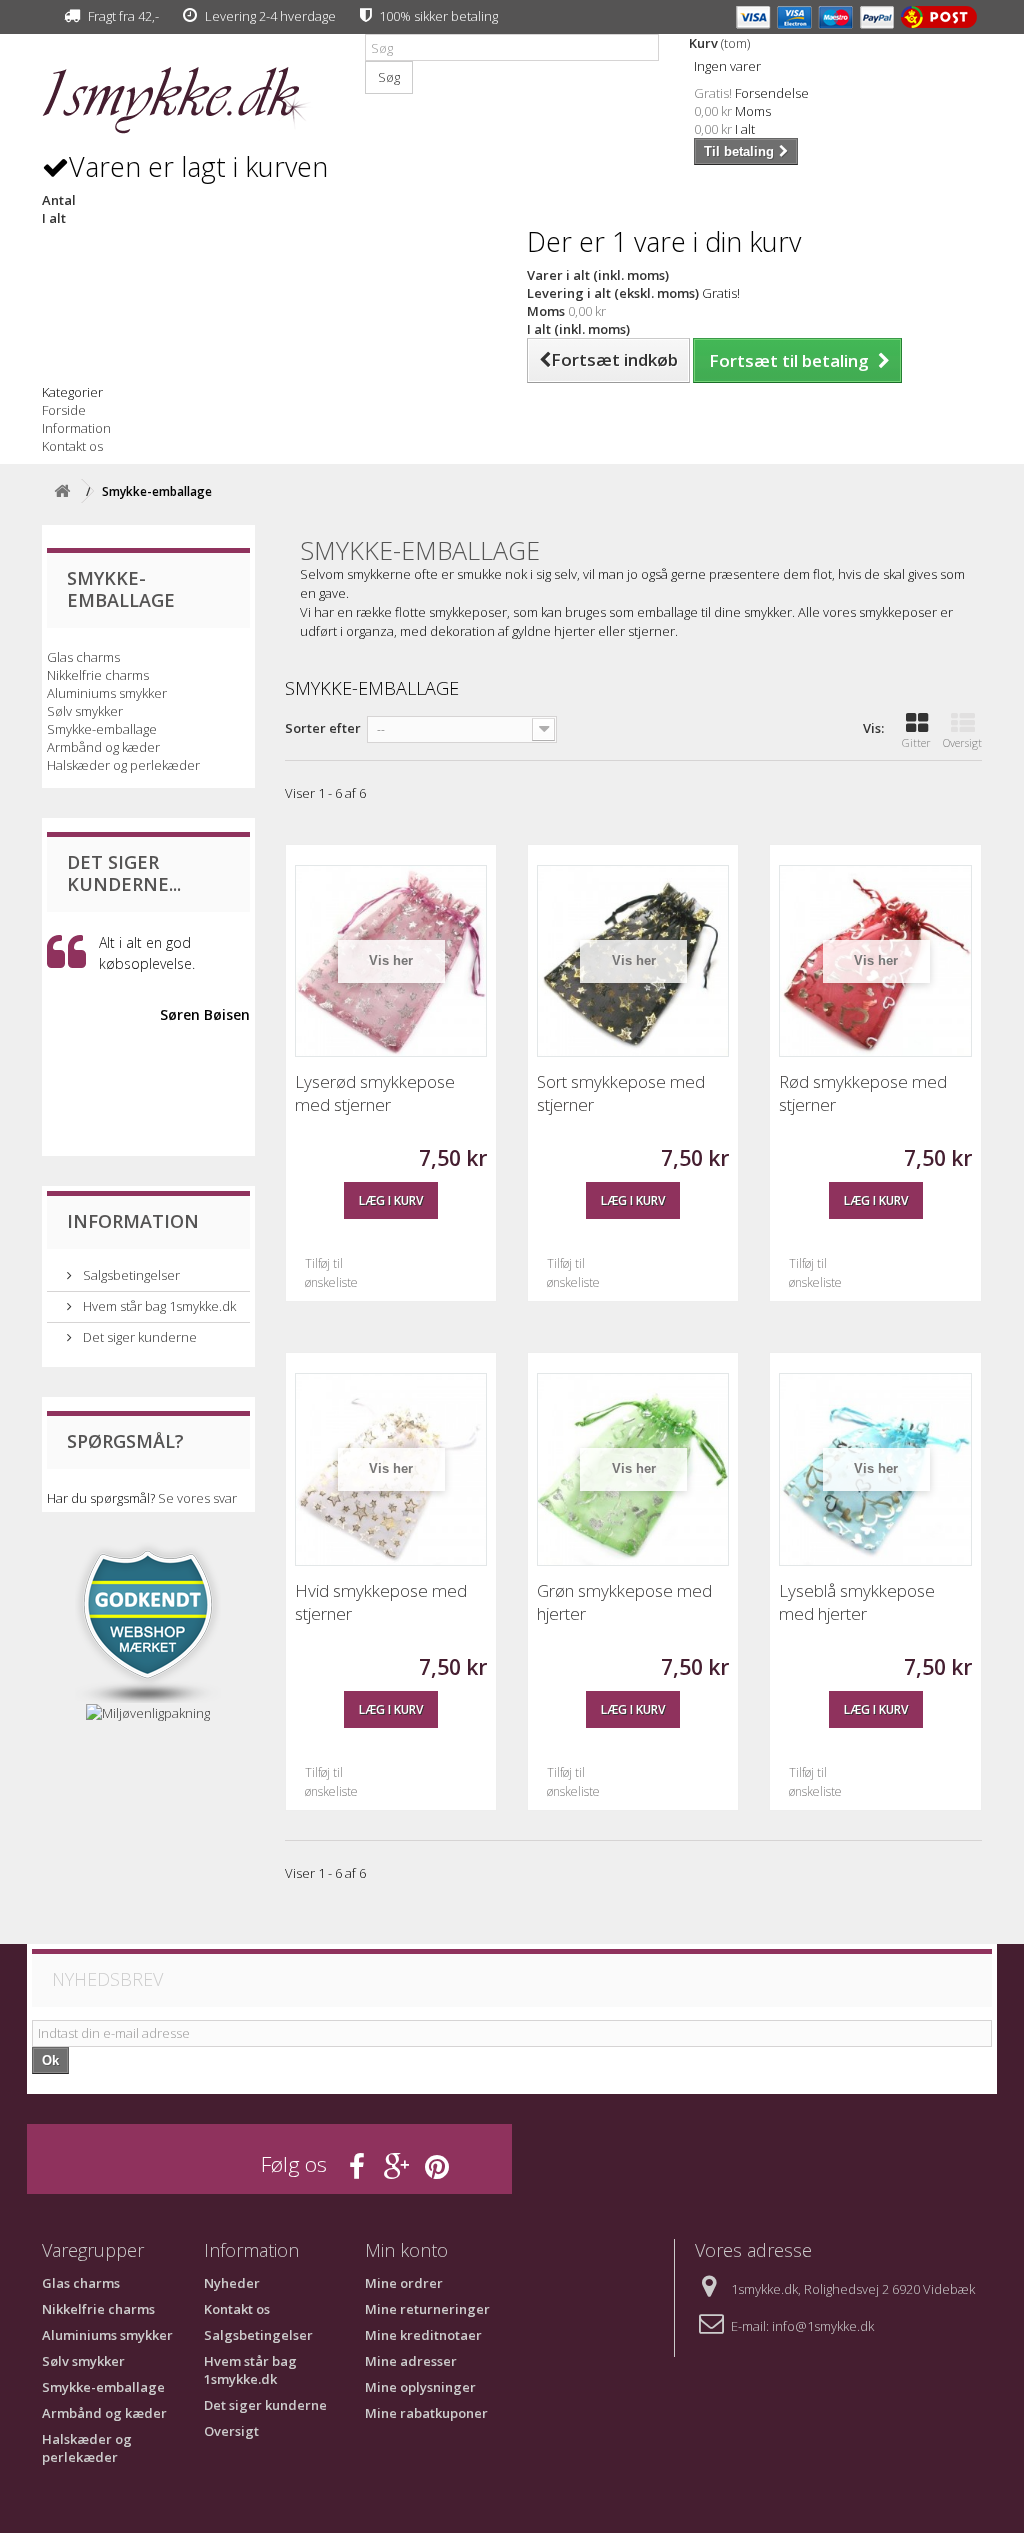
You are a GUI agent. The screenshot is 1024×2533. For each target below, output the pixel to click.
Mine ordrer (404, 2283)
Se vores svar (197, 1498)
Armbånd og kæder (103, 747)
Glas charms (83, 657)
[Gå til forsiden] (62, 491)
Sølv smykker (85, 711)
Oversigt (962, 742)
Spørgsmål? (125, 1441)
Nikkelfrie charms (98, 675)
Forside (64, 410)
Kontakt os (72, 446)
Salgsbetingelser (130, 1275)
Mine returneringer (427, 2309)
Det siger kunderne (138, 1337)
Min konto (406, 2250)
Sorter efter (323, 728)
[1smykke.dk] (188, 100)
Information (76, 428)
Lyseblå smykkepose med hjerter (857, 1602)
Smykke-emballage (102, 729)
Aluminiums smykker (107, 693)
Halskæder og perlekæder (123, 765)
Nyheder (232, 2283)
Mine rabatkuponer (426, 2413)
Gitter (916, 742)
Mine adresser (411, 2361)
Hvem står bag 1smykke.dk (158, 1306)
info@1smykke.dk (823, 2326)
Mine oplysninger (420, 2387)
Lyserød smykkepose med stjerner (375, 1093)
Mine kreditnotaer (423, 2335)
